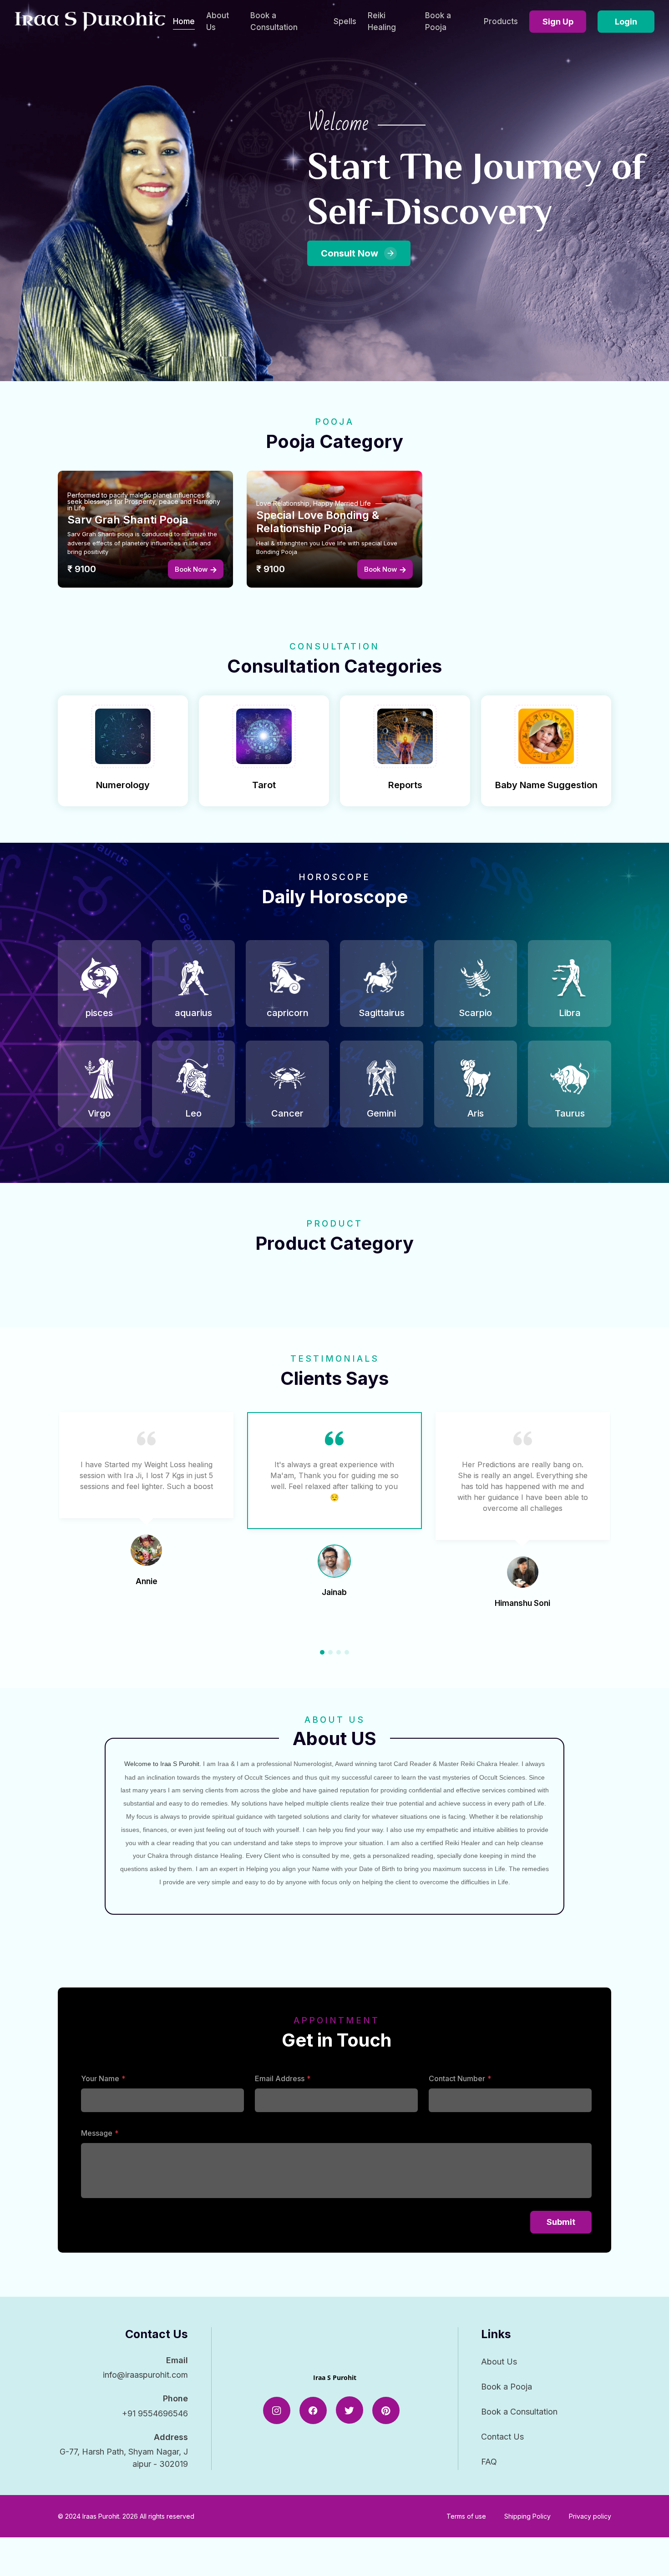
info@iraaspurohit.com (145, 2375)
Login (626, 22)
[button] (322, 1652)
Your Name (100, 2078)
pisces (99, 1013)
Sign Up (558, 22)
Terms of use (466, 2516)
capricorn (288, 1013)
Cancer (287, 1113)
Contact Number (457, 2078)
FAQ (489, 2462)
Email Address (280, 2078)
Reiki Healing (382, 21)
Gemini (381, 1113)
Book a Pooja (438, 21)
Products (501, 21)
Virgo (99, 1113)
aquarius (193, 1013)
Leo (193, 1113)
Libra (570, 1013)
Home (184, 21)
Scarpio (475, 1013)
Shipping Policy (527, 2516)
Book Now (191, 569)
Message (97, 2133)
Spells (345, 21)
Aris (476, 1113)
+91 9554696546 (155, 2413)
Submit (561, 2222)
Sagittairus (382, 1013)
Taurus (570, 1113)
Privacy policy (590, 2516)
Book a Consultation (274, 21)
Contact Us (502, 2437)
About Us (218, 21)
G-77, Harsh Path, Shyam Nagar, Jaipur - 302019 (124, 2458)
